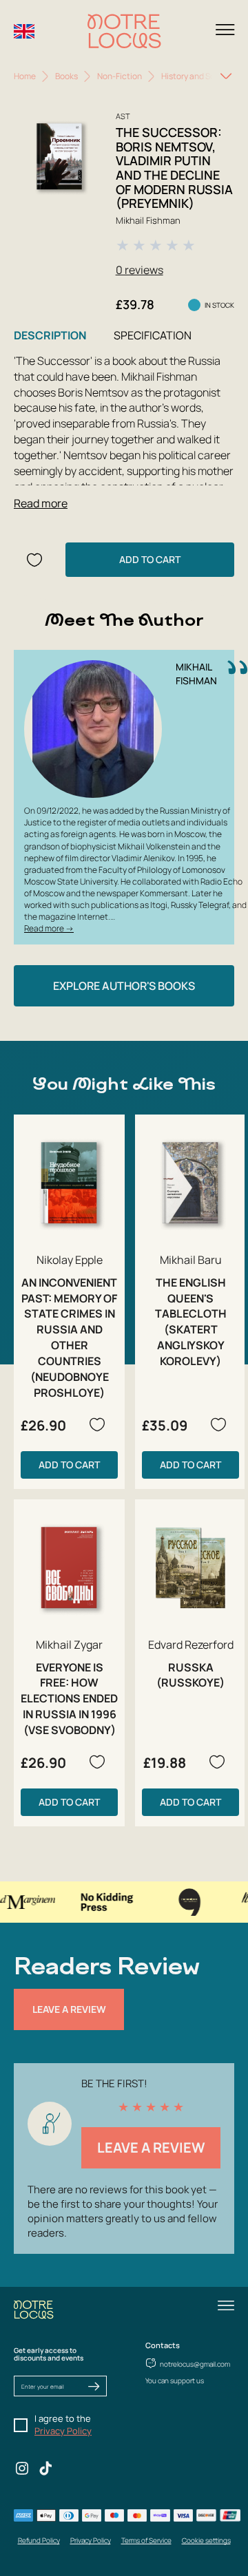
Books (66, 76)
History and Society (198, 76)
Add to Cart (150, 559)
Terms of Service (146, 2540)
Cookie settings (206, 2540)
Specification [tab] (153, 335)
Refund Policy (39, 2540)
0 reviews (139, 270)
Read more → (49, 928)
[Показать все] (226, 76)
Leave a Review (69, 2009)
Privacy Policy (63, 2431)
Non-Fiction (120, 76)
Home (25, 76)
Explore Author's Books (124, 986)
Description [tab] (50, 335)
